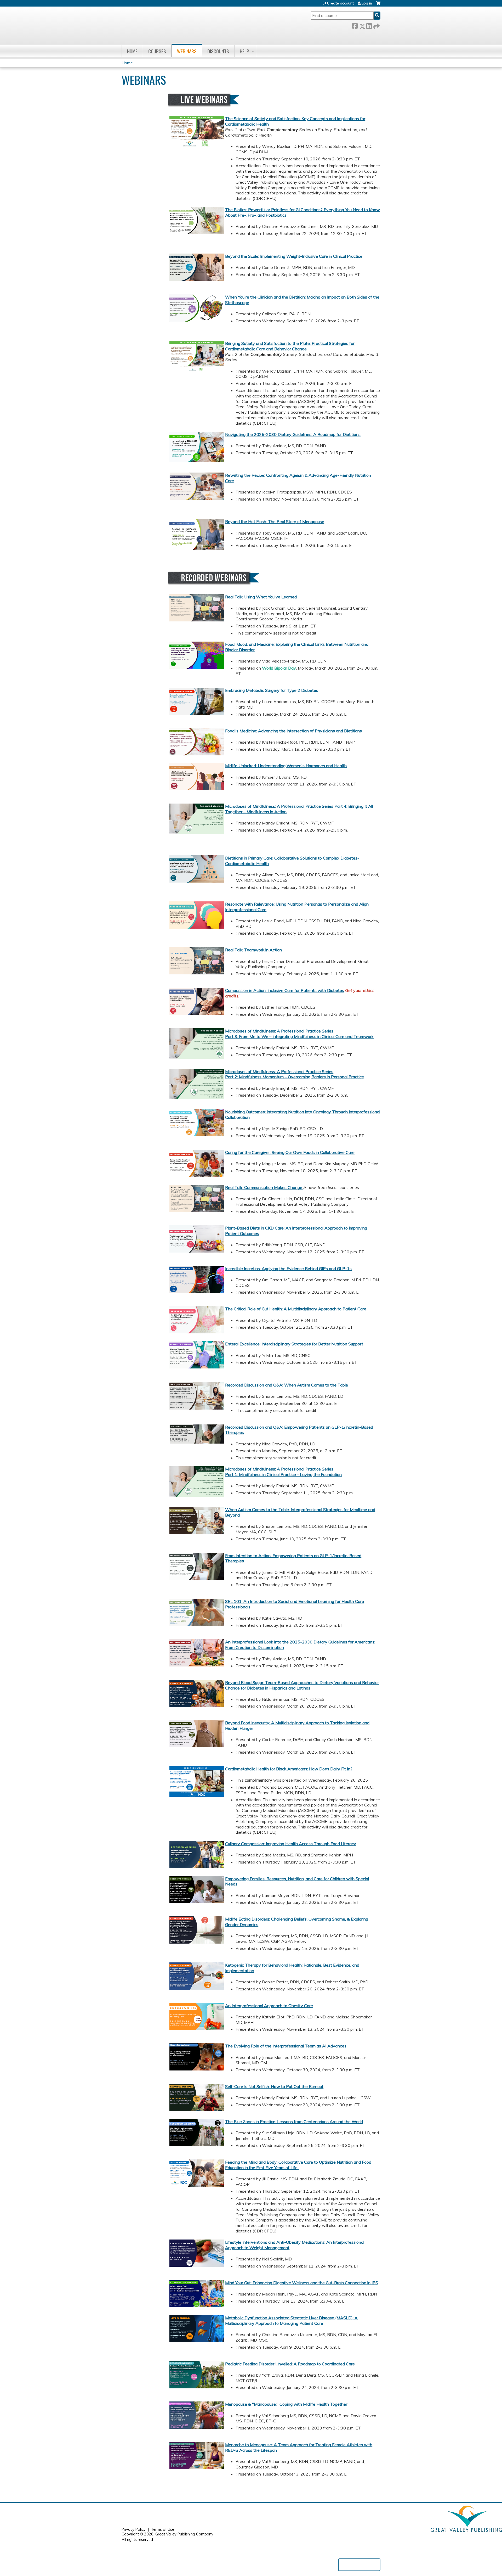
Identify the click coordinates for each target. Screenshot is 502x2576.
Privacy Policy (134, 2529)
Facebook (355, 25)
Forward (376, 25)
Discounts (218, 51)
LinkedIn (369, 25)
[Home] (196, 25)
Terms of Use (162, 2529)
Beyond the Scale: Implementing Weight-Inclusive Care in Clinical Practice (294, 256)
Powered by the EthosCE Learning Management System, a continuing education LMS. (359, 2565)
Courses (157, 51)
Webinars (187, 51)
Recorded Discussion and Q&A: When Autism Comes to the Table (287, 1385)
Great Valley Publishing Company (184, 2534)
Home (132, 51)
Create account (340, 3)
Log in (367, 3)
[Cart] (378, 5)
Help (244, 51)
